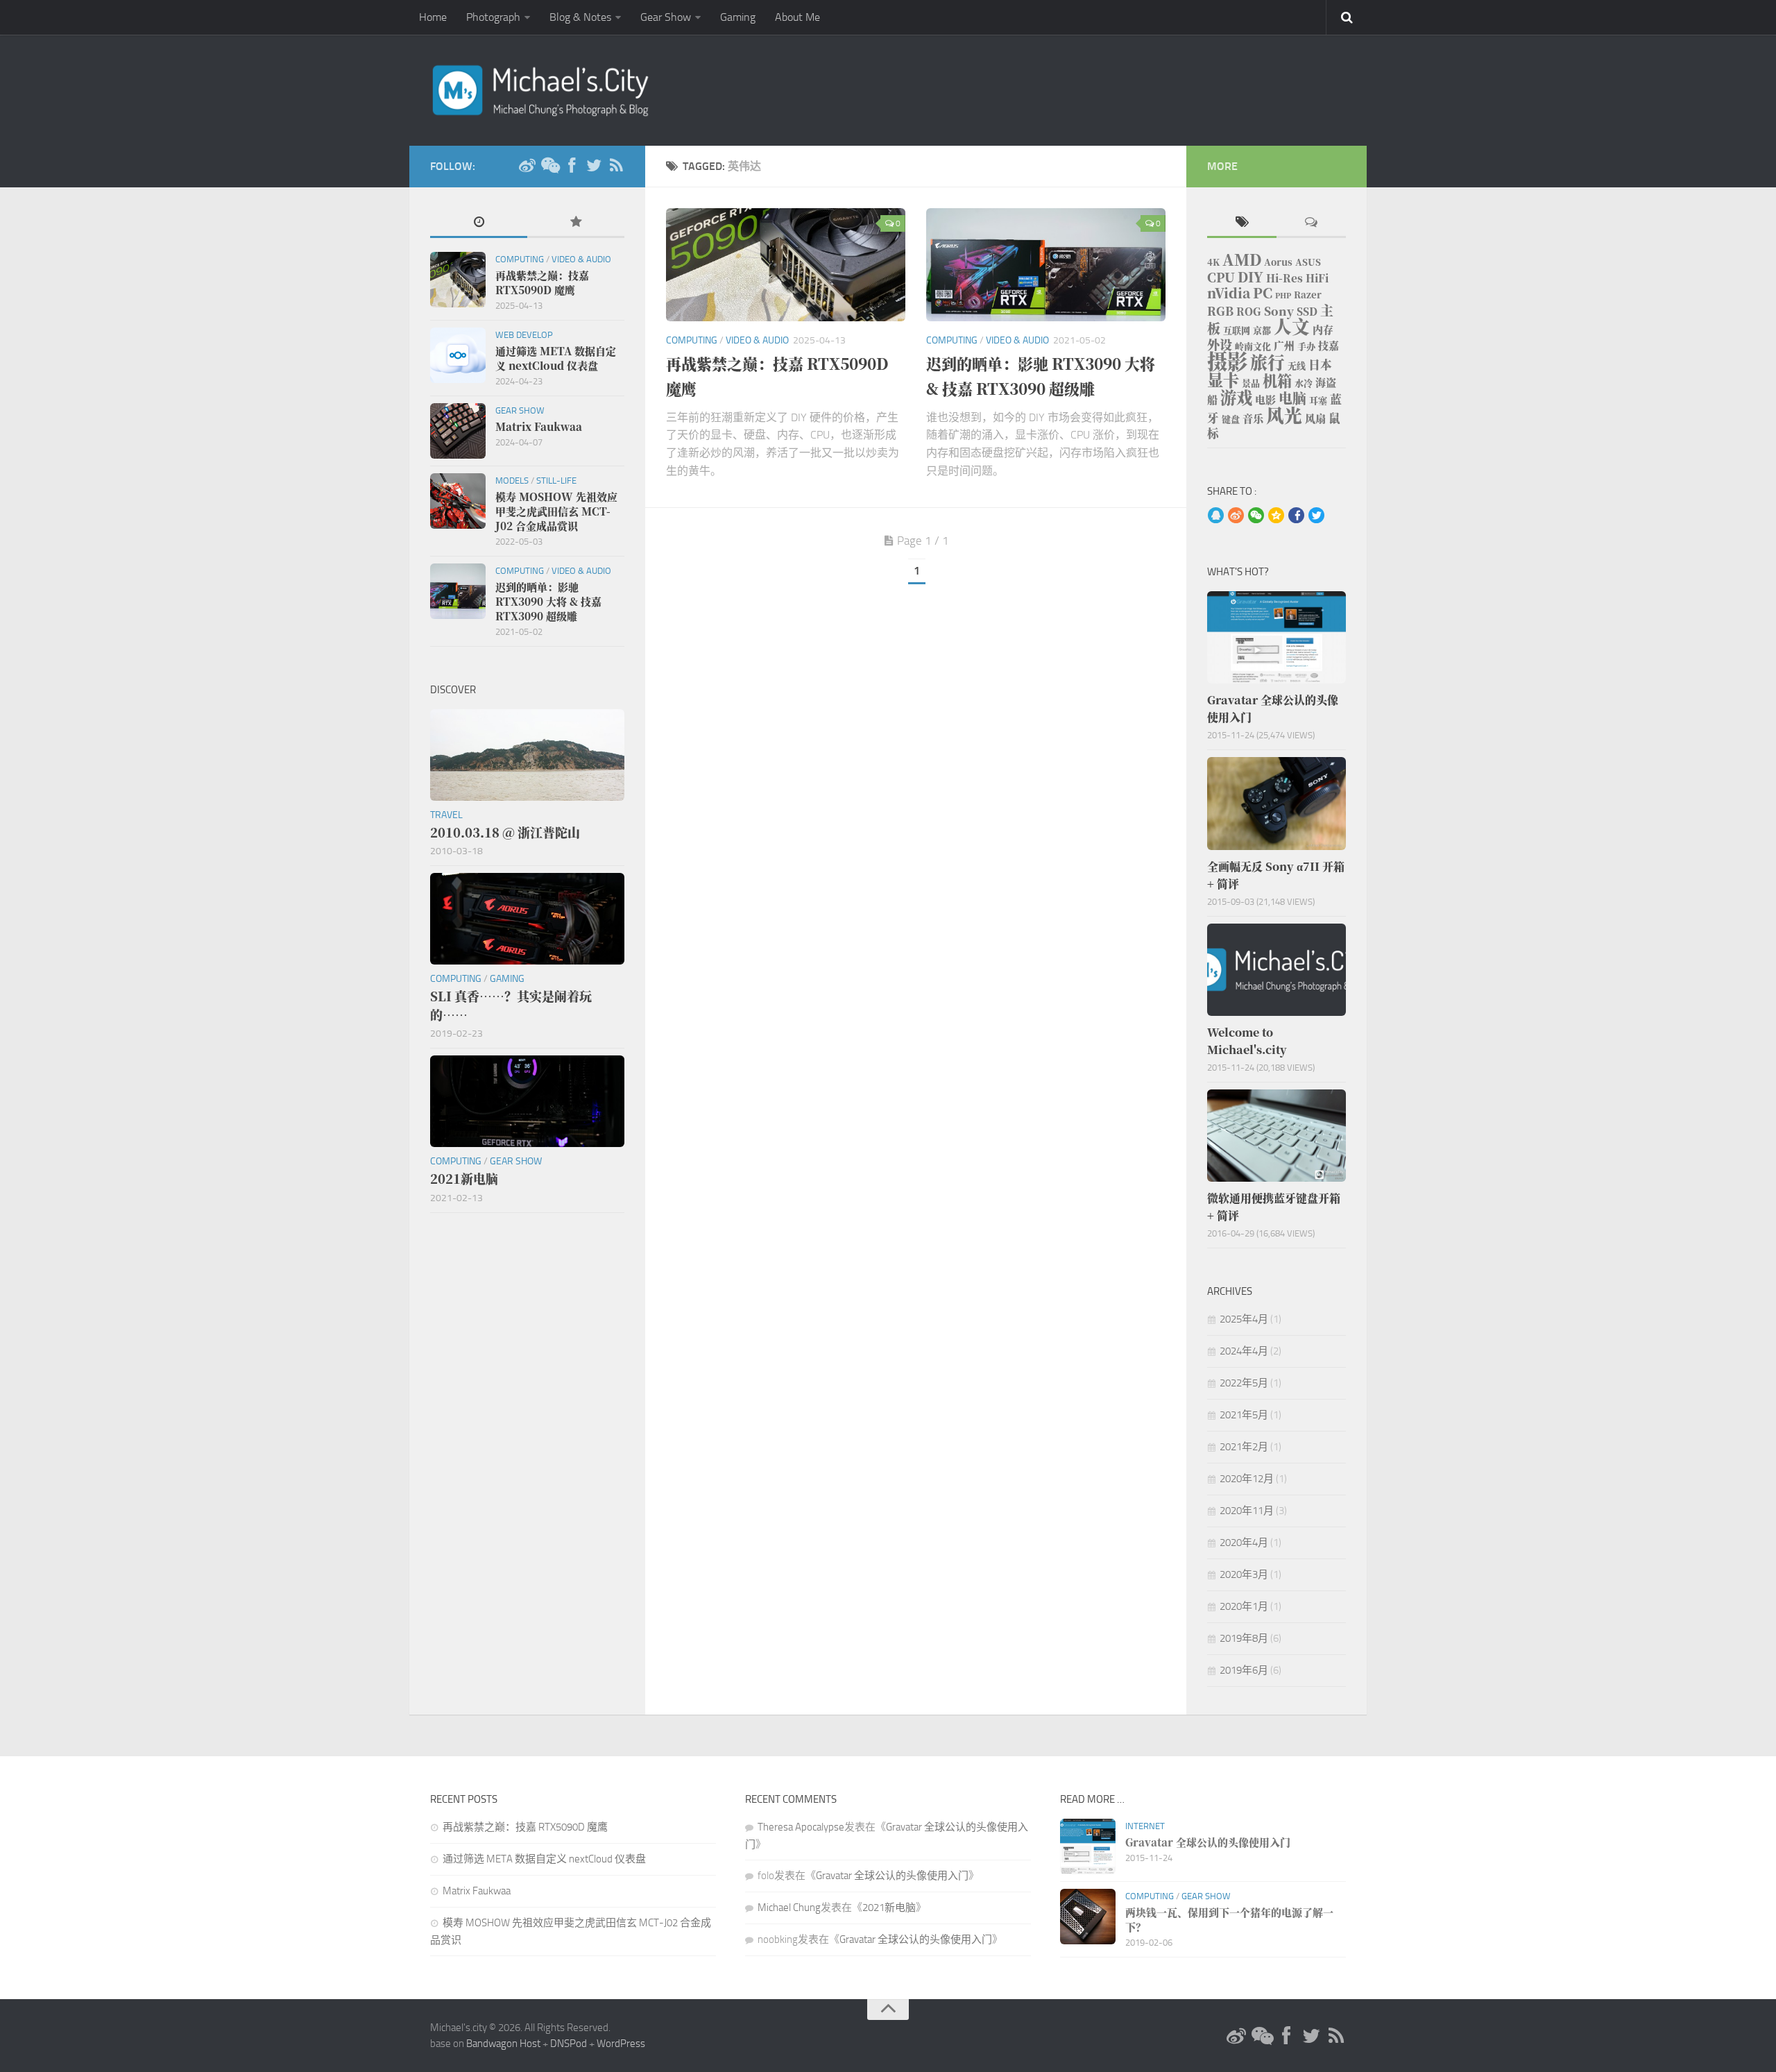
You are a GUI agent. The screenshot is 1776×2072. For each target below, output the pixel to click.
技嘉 (1329, 345)
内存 (1323, 329)
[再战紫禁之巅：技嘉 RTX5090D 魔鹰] (786, 265)
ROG (1249, 311)
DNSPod (569, 2044)
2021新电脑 (889, 1908)
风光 (1284, 415)
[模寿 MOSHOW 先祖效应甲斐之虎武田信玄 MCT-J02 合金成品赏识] (458, 501)
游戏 (1236, 397)
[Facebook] (572, 166)
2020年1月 (1244, 1606)
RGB (1220, 311)
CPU (1221, 277)
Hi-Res (1284, 278)
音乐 (1253, 418)
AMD (1242, 259)
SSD (1307, 311)
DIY (1250, 277)
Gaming (738, 17)
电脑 (1292, 398)
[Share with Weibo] (1236, 516)
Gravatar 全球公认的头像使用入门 (892, 1876)
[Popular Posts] (576, 223)
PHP (1283, 295)
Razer (1308, 295)
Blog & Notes (580, 17)
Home (433, 17)
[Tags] (1242, 223)
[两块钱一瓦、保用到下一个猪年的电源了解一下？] (1088, 1917)
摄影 (1227, 360)
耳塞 (1318, 400)
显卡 (1223, 380)
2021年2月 (1244, 1447)
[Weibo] (527, 166)
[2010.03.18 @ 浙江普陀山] (527, 755)
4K (1213, 262)
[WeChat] (549, 166)
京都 (1262, 330)
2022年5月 (1244, 1383)
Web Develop (524, 335)
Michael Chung (789, 1908)
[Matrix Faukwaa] (458, 431)
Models (512, 481)
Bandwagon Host (503, 2044)
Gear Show (666, 17)
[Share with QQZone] (1276, 516)
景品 (1251, 383)
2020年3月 (1244, 1574)
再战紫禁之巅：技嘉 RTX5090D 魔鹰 (525, 1827)
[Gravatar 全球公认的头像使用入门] (1276, 637)
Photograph (493, 17)
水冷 (1304, 383)
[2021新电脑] (527, 1101)
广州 (1284, 345)
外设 (1220, 344)
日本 (1320, 364)
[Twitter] (594, 166)
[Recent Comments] (1311, 223)
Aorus (1278, 262)
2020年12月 (1247, 1479)
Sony (1279, 311)
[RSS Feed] (616, 166)
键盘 (1231, 419)
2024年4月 (1244, 1351)
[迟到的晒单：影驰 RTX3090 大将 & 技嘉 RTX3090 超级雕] (1046, 265)
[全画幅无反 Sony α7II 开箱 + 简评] (1276, 803)
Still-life (556, 481)
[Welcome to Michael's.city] (1276, 970)
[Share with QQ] (1216, 516)
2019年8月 (1244, 1638)
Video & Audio (757, 340)
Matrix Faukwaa (477, 1891)
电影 (1265, 399)
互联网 (1237, 330)
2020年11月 (1247, 1511)
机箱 (1277, 380)
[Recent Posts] (479, 223)
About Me (797, 17)
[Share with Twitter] (1316, 516)
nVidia (1229, 292)
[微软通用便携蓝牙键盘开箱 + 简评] (1276, 1136)
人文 (1292, 326)
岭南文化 (1253, 346)
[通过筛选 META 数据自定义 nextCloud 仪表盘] (458, 355)
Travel (446, 815)
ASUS (1308, 262)
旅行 (1267, 362)
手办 (1306, 346)
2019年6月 (1244, 1670)
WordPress (621, 2044)
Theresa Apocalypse (801, 1827)
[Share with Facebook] (1296, 516)
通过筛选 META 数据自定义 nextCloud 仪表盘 (544, 1859)
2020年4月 (1244, 1543)
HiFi (1317, 278)
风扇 (1315, 418)
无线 (1297, 365)
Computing (692, 340)
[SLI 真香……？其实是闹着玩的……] (527, 919)
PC (1263, 292)
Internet (1145, 1826)
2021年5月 (1244, 1415)
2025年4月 (1244, 1319)
